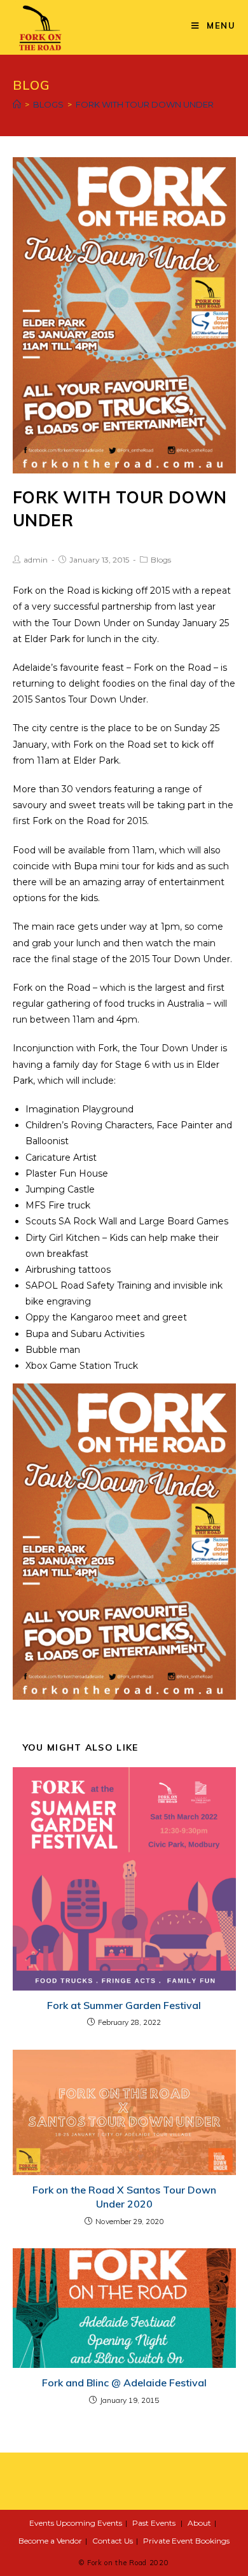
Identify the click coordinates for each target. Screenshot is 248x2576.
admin (36, 560)
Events (42, 2523)
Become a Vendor (50, 2541)
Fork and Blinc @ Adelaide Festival (124, 2383)
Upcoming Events (89, 2523)
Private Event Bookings (186, 2541)
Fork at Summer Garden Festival (124, 2005)
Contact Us (113, 2541)
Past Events (154, 2523)
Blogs (161, 560)
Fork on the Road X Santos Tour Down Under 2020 (124, 2197)
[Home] (17, 104)
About (199, 2523)
